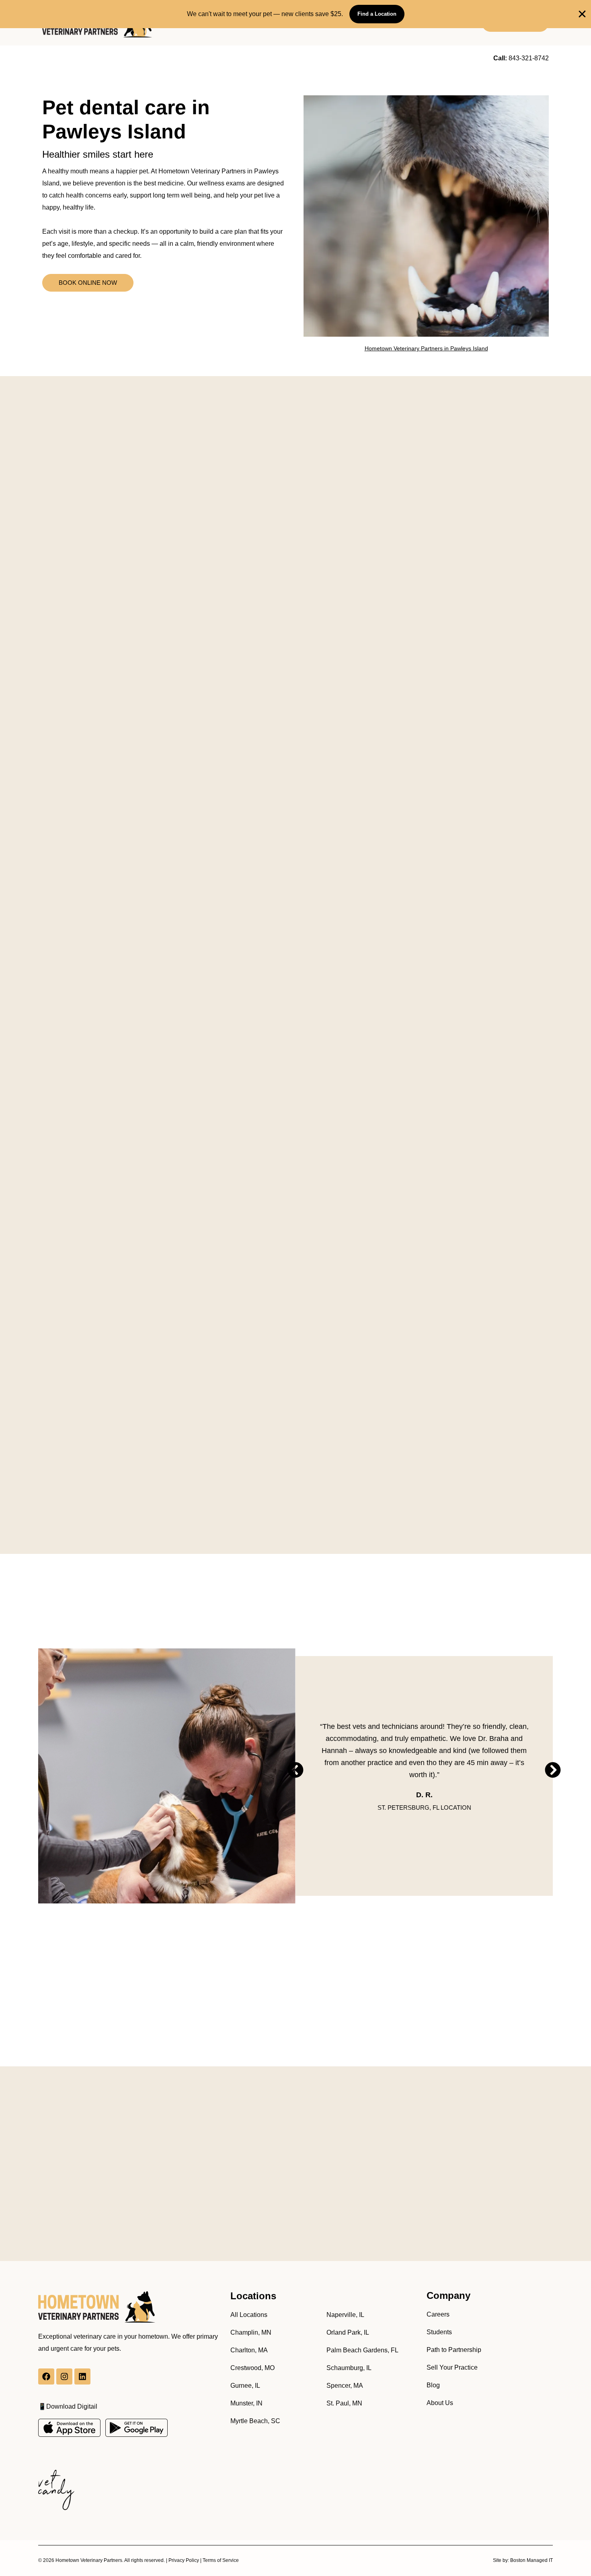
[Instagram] (64, 2376)
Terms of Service (221, 2560)
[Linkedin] (82, 2376)
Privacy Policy (184, 2560)
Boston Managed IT (531, 2560)
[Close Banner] (582, 14)
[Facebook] (46, 2376)
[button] (295, 1770)
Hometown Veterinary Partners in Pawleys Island (426, 348)
